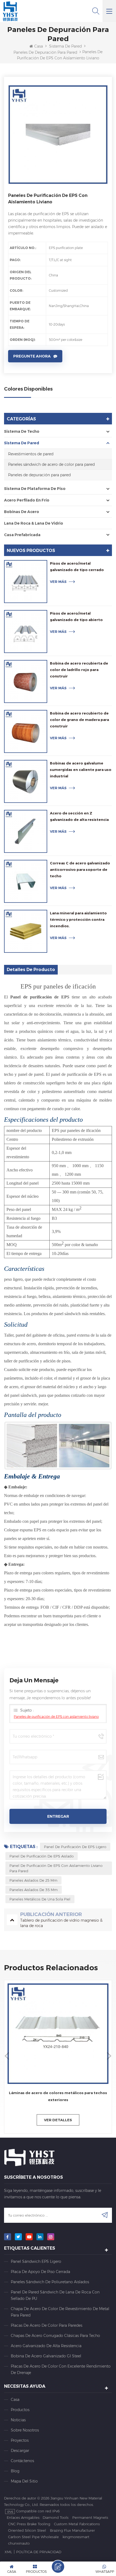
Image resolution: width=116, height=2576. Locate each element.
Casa (39, 46)
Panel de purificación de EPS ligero (75, 1847)
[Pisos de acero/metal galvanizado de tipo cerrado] (26, 582)
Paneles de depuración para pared (45, 52)
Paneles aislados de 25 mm (33, 1880)
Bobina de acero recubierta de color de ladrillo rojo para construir (79, 670)
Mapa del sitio (24, 2481)
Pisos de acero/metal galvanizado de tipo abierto (76, 616)
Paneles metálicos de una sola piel (40, 1899)
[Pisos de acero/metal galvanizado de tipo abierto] (26, 632)
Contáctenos (22, 2461)
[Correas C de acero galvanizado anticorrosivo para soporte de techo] (26, 881)
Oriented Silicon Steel (27, 2530)
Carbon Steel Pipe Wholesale (33, 2537)
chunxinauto (19, 2543)
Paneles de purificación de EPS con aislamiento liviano (56, 1717)
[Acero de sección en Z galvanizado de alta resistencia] (26, 831)
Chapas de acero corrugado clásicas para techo (55, 2336)
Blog (15, 2471)
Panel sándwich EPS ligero (36, 2261)
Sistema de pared (65, 46)
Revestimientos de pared (31, 454)
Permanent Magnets (90, 2517)
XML (8, 2552)
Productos (20, 2410)
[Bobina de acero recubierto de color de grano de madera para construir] (26, 731)
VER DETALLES (58, 2120)
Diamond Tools (56, 2517)
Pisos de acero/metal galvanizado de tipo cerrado (77, 567)
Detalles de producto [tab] (31, 970)
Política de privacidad (39, 2552)
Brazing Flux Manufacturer (72, 2530)
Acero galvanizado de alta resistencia (46, 2346)
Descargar (20, 2451)
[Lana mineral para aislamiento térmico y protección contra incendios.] (26, 931)
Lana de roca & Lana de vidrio (34, 523)
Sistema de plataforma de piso (35, 489)
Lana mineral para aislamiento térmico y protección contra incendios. (78, 919)
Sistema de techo (22, 431)
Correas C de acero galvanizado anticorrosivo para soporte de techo (80, 870)
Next (109, 2055)
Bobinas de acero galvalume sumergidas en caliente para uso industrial (81, 770)
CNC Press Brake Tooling (29, 2524)
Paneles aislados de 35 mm (34, 1890)
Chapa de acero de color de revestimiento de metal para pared (60, 2312)
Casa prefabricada (22, 535)
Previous (7, 2055)
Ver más (58, 582)
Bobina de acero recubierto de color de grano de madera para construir (79, 720)
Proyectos (20, 2440)
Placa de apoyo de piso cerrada (40, 2272)
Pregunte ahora (32, 356)
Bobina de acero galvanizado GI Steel (46, 2356)
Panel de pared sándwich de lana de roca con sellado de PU (55, 2295)
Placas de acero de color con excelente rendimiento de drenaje (61, 2369)
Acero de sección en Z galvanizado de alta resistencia (79, 816)
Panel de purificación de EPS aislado (42, 1856)
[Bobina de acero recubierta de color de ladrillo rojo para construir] (26, 681)
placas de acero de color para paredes (47, 2325)
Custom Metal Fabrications (77, 2524)
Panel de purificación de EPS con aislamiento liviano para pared (56, 1868)
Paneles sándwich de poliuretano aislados (50, 2282)
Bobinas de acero (22, 512)
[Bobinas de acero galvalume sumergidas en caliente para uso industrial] (26, 781)
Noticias (18, 2420)
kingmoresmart (76, 2537)
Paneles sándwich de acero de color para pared (51, 464)
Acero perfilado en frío (27, 500)
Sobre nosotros (25, 2430)
